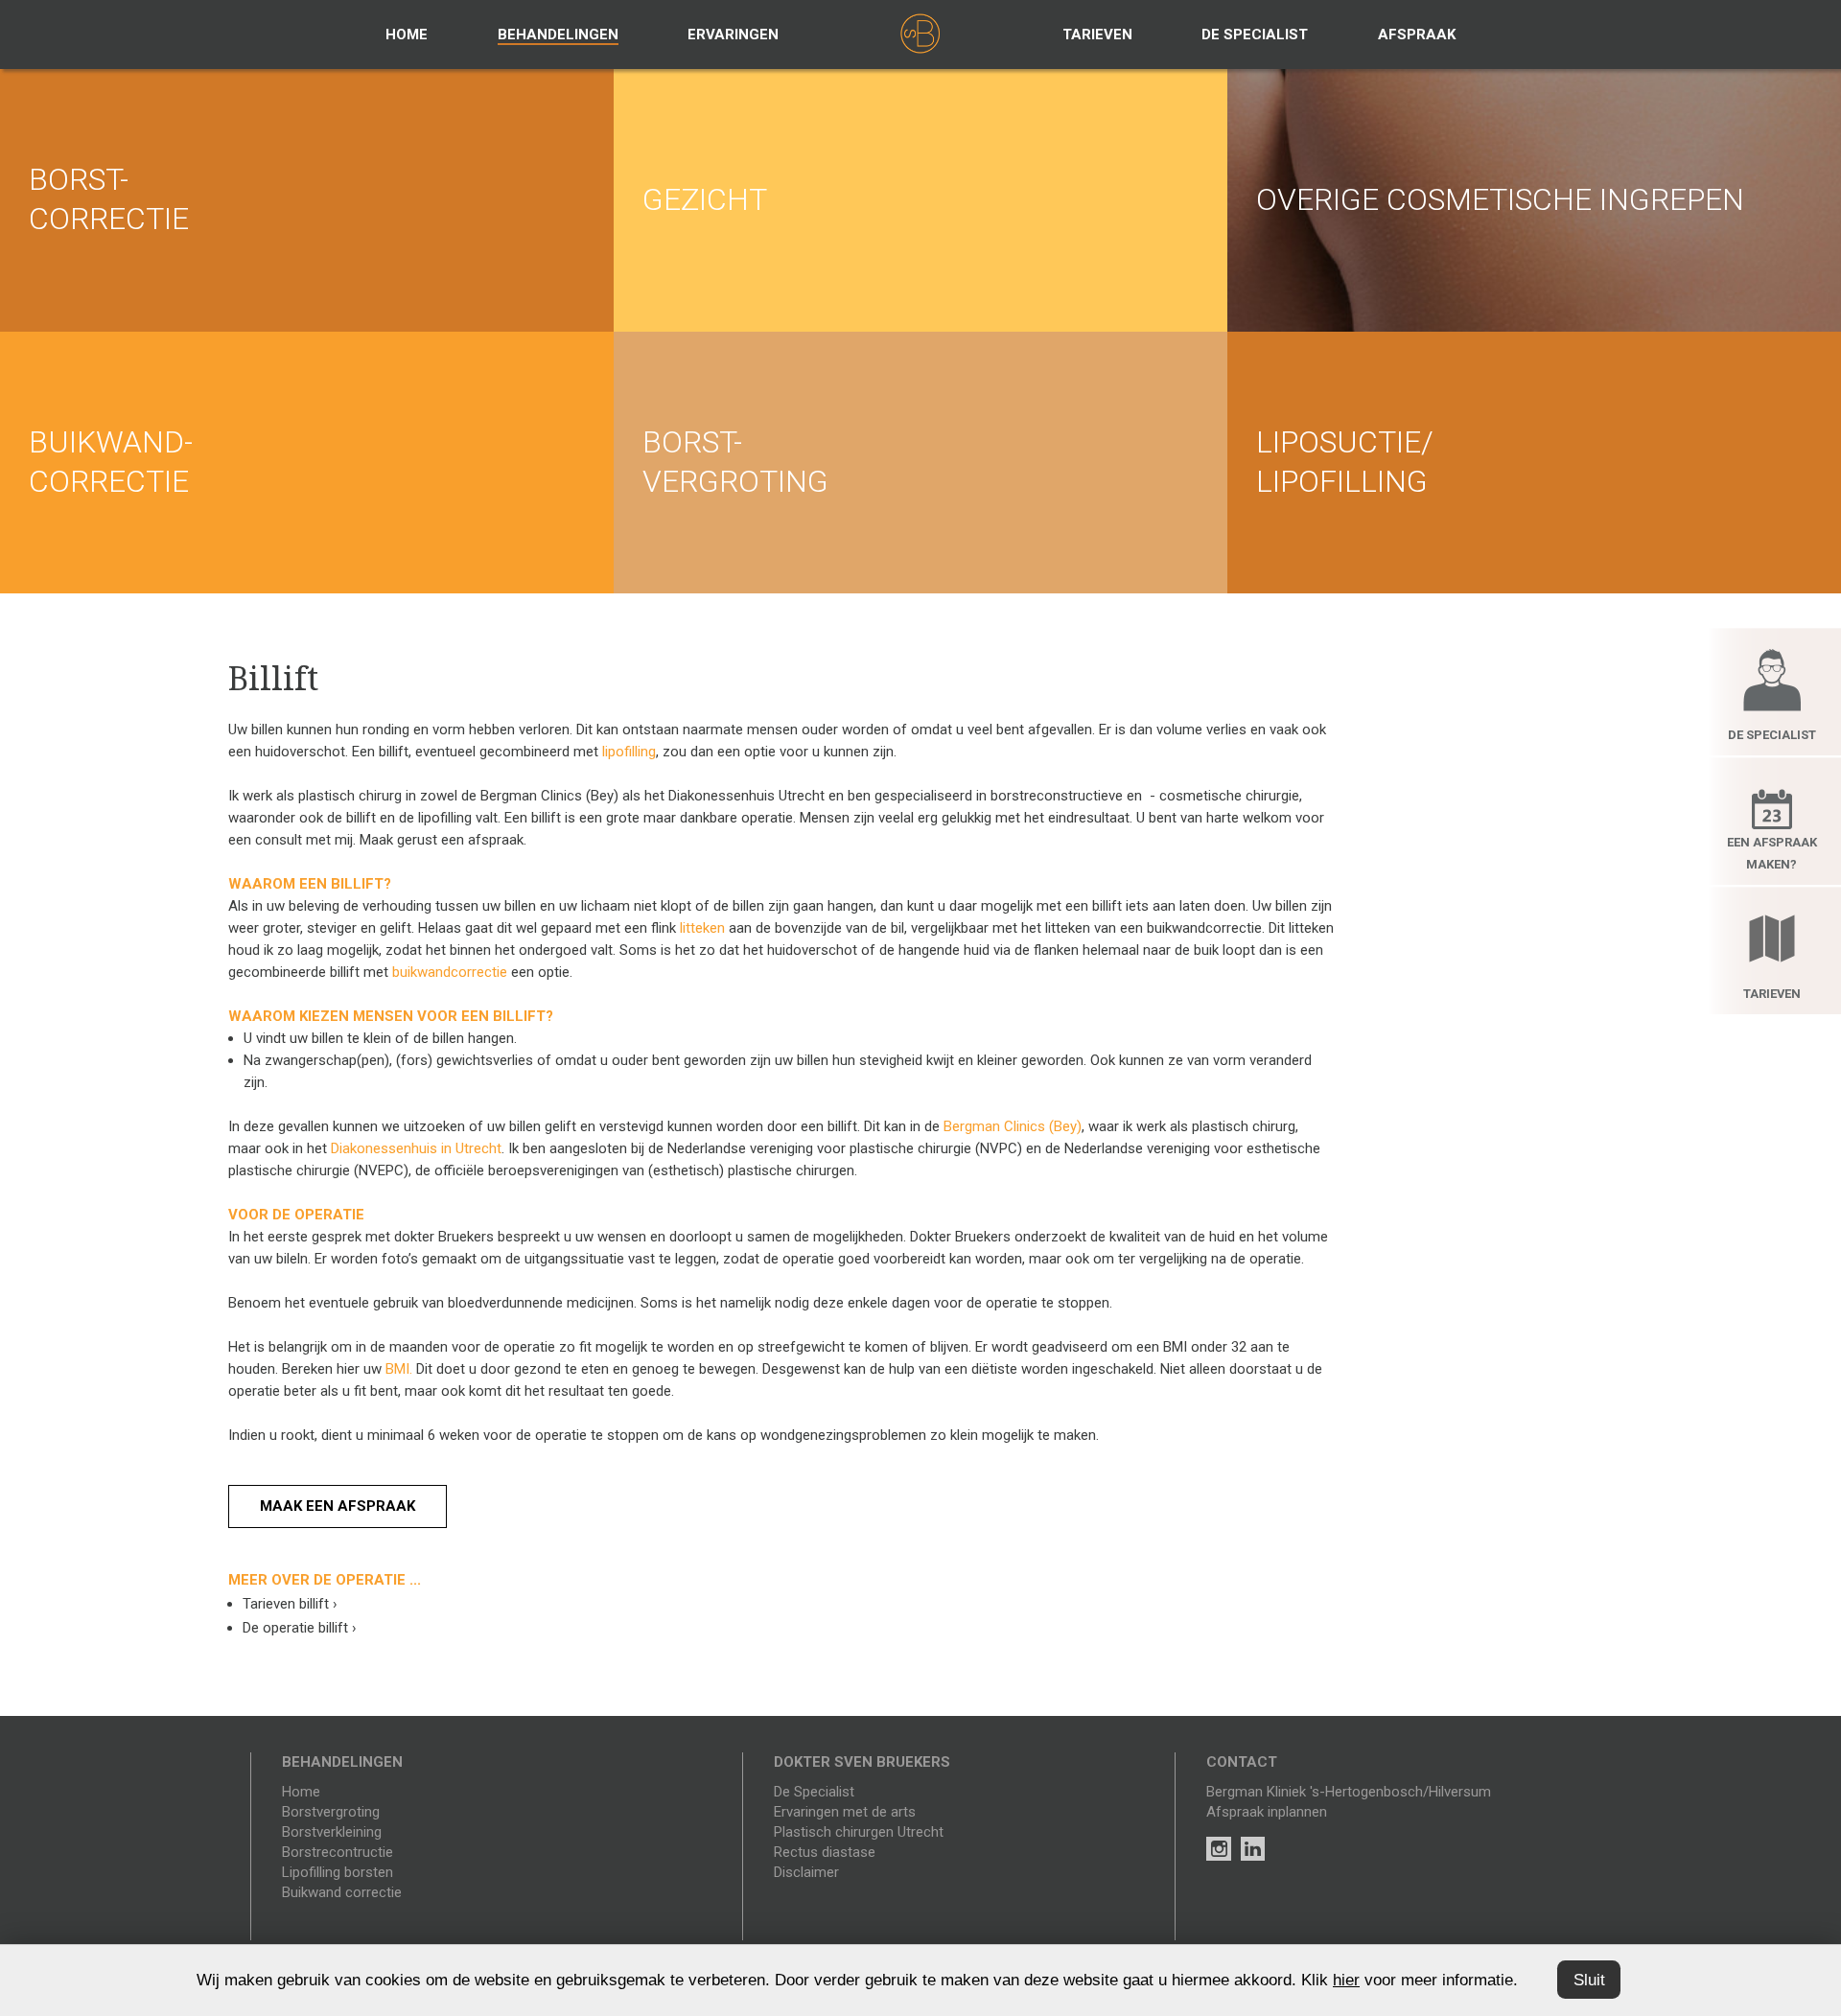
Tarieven (1097, 35)
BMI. (399, 1369)
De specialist (1255, 35)
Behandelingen (558, 35)
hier (1346, 1980)
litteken (702, 928)
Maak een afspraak (338, 1506)
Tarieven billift (290, 1604)
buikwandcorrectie (450, 972)
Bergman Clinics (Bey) (1013, 1126)
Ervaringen (733, 35)
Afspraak (1417, 35)
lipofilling (629, 752)
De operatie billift (300, 1628)
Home (407, 35)
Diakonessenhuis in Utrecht (416, 1148)
